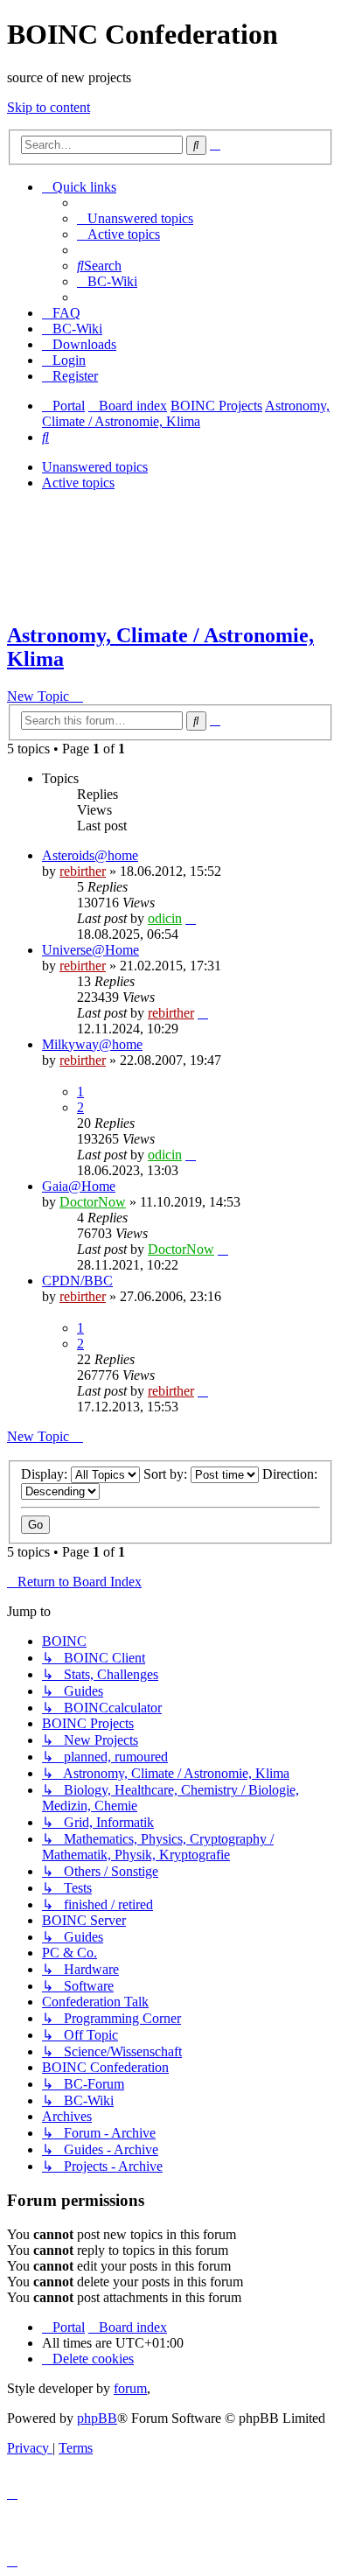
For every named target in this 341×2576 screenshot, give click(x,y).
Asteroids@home (90, 855)
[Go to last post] (191, 918)
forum (130, 2388)
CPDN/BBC (77, 1281)
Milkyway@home (92, 1044)
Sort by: (167, 1474)
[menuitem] (135, 218)
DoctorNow (93, 1202)
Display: (46, 1474)
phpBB (97, 2418)
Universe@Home (90, 950)
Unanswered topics (95, 467)
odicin (165, 918)
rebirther (83, 871)
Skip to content (49, 107)
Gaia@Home (79, 1186)
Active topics (78, 483)
